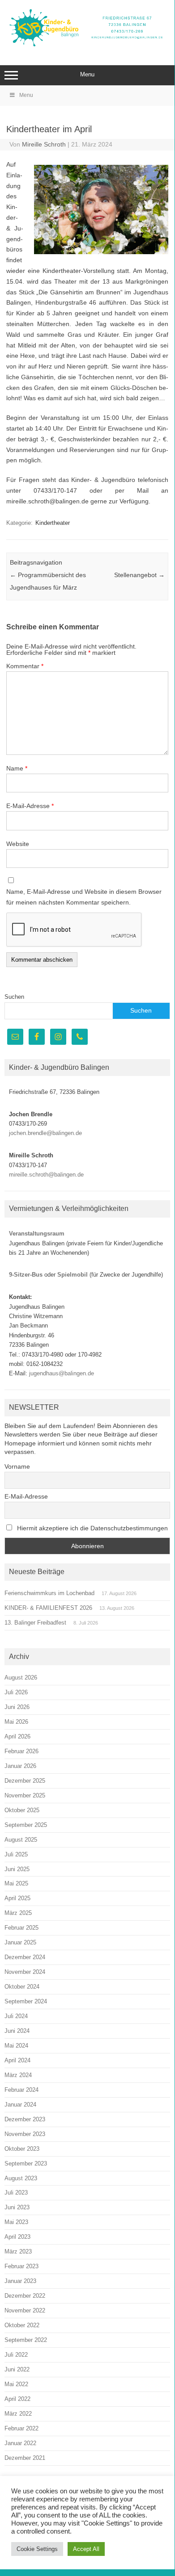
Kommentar (25, 666)
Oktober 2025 (22, 1810)
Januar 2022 (20, 2443)
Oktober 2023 (22, 2149)
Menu (87, 74)
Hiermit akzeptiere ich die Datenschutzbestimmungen (92, 1528)
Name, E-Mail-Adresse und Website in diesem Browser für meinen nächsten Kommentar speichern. (84, 897)
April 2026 (17, 1736)
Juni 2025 (17, 1869)
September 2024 (26, 2001)
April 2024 (17, 2060)
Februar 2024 (21, 2090)
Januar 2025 (20, 1942)
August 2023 (21, 2178)
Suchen (14, 997)
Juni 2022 (17, 2369)
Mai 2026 (16, 1722)
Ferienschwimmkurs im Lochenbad (49, 1593)
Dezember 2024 (25, 1957)
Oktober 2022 (22, 2325)
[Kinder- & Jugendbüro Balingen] (87, 46)
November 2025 (25, 1795)
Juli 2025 (16, 1854)
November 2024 (25, 1972)
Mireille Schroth (44, 144)
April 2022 (17, 2399)
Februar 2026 (21, 1751)
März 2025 (18, 1913)
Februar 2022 (21, 2428)
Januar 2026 (20, 1766)
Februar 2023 (21, 2266)
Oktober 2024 (22, 1987)
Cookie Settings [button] (37, 2549)
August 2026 (21, 1678)
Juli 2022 (16, 2355)
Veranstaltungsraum (37, 1234)
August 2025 (21, 1840)
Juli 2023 (16, 2193)
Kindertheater (53, 523)
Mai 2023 (16, 2222)
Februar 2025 (21, 1928)
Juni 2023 (17, 2207)
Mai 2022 (16, 2384)
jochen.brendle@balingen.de (45, 1133)
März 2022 (18, 2414)
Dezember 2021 (25, 2458)
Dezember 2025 (25, 1781)
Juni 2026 (17, 1707)
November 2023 (25, 2134)
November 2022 (25, 2310)
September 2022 (26, 2340)
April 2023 (17, 2237)
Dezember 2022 (25, 2296)
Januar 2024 (20, 2105)
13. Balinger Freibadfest (35, 1623)
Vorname (17, 1466)
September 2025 (26, 1825)
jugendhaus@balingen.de (62, 1373)
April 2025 (17, 1898)
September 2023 (26, 2163)
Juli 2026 (16, 1692)
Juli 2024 (16, 2016)
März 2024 (18, 2075)
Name (17, 768)
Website (18, 844)
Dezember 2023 (25, 2119)
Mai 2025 (16, 1883)
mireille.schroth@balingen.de (46, 1175)
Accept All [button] (86, 2549)
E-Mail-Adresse (30, 806)
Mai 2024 (16, 2046)
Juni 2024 (17, 2031)
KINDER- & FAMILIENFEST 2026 (48, 1608)
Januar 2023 (20, 2281)
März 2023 (18, 2251)
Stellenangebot (139, 575)
